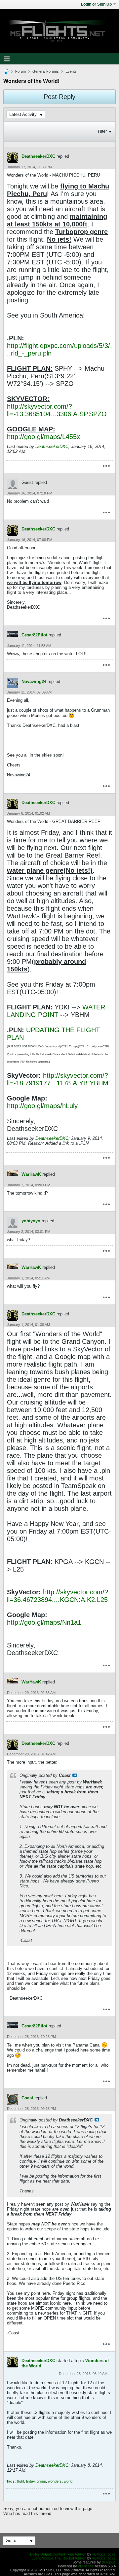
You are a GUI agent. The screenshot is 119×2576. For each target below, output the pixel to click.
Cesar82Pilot (34, 635)
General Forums (46, 71)
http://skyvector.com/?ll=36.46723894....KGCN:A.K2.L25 (58, 1596)
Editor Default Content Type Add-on (58, 2554)
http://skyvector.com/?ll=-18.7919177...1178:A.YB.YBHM (58, 1079)
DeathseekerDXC (38, 156)
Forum (20, 71)
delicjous (109, 2562)
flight (20, 2481)
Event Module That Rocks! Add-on (59, 2558)
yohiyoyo (31, 1221)
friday (30, 2481)
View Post (75, 1775)
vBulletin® (86, 2566)
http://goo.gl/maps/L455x (43, 437)
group (41, 2481)
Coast (27, 2098)
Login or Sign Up (96, 4)
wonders (55, 2481)
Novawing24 (34, 681)
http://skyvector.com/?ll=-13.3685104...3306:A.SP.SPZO (57, 410)
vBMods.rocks (104, 2554)
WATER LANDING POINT (56, 1011)
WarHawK (31, 1174)
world (68, 2481)
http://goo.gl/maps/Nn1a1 (44, 1622)
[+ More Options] (106, 466)
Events (71, 71)
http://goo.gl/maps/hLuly (42, 1106)
